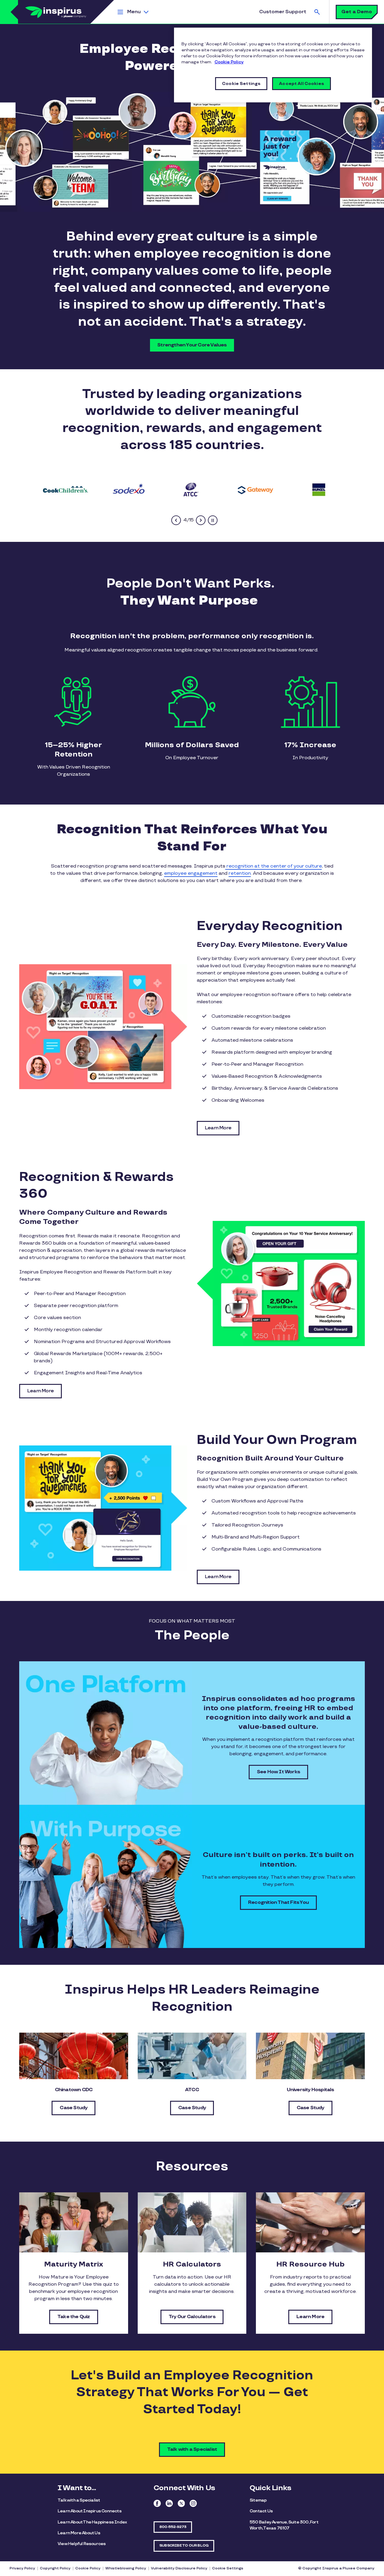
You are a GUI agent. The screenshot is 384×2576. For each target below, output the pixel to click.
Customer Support (283, 12)
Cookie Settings (228, 2568)
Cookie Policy (88, 2568)
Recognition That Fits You (278, 1903)
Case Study (73, 2108)
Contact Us (261, 2511)
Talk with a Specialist (192, 2449)
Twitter (181, 2503)
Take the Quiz (74, 2317)
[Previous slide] (176, 520)
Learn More (218, 1128)
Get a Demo (357, 12)
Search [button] (317, 12)
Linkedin (169, 2503)
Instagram (193, 2503)
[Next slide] (201, 520)
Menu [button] (134, 12)
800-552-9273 (173, 2527)
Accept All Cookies (301, 84)
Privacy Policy (22, 2568)
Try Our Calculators (192, 2317)
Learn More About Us (79, 2533)
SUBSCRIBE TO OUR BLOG (184, 2546)
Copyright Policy (55, 2568)
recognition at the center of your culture (274, 866)
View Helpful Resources (82, 2544)
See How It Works (278, 1772)
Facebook (157, 2503)
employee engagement (191, 873)
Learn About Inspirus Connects (90, 2511)
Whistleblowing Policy (126, 2568)
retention (240, 873)
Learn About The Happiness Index (92, 2522)
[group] (66, 489)
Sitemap (258, 2500)
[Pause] (213, 520)
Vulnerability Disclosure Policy (179, 2568)
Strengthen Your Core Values (192, 345)
